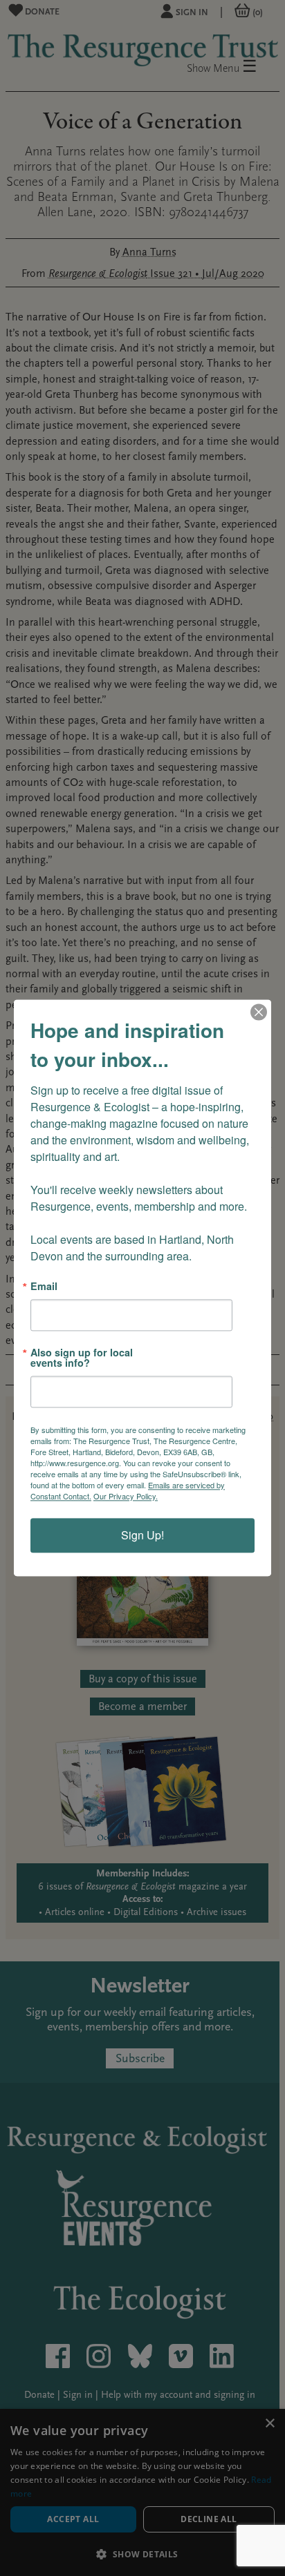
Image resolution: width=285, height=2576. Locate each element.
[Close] (259, 1012)
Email (44, 1286)
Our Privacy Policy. (126, 1497)
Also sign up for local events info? (82, 1358)
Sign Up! (142, 1536)
